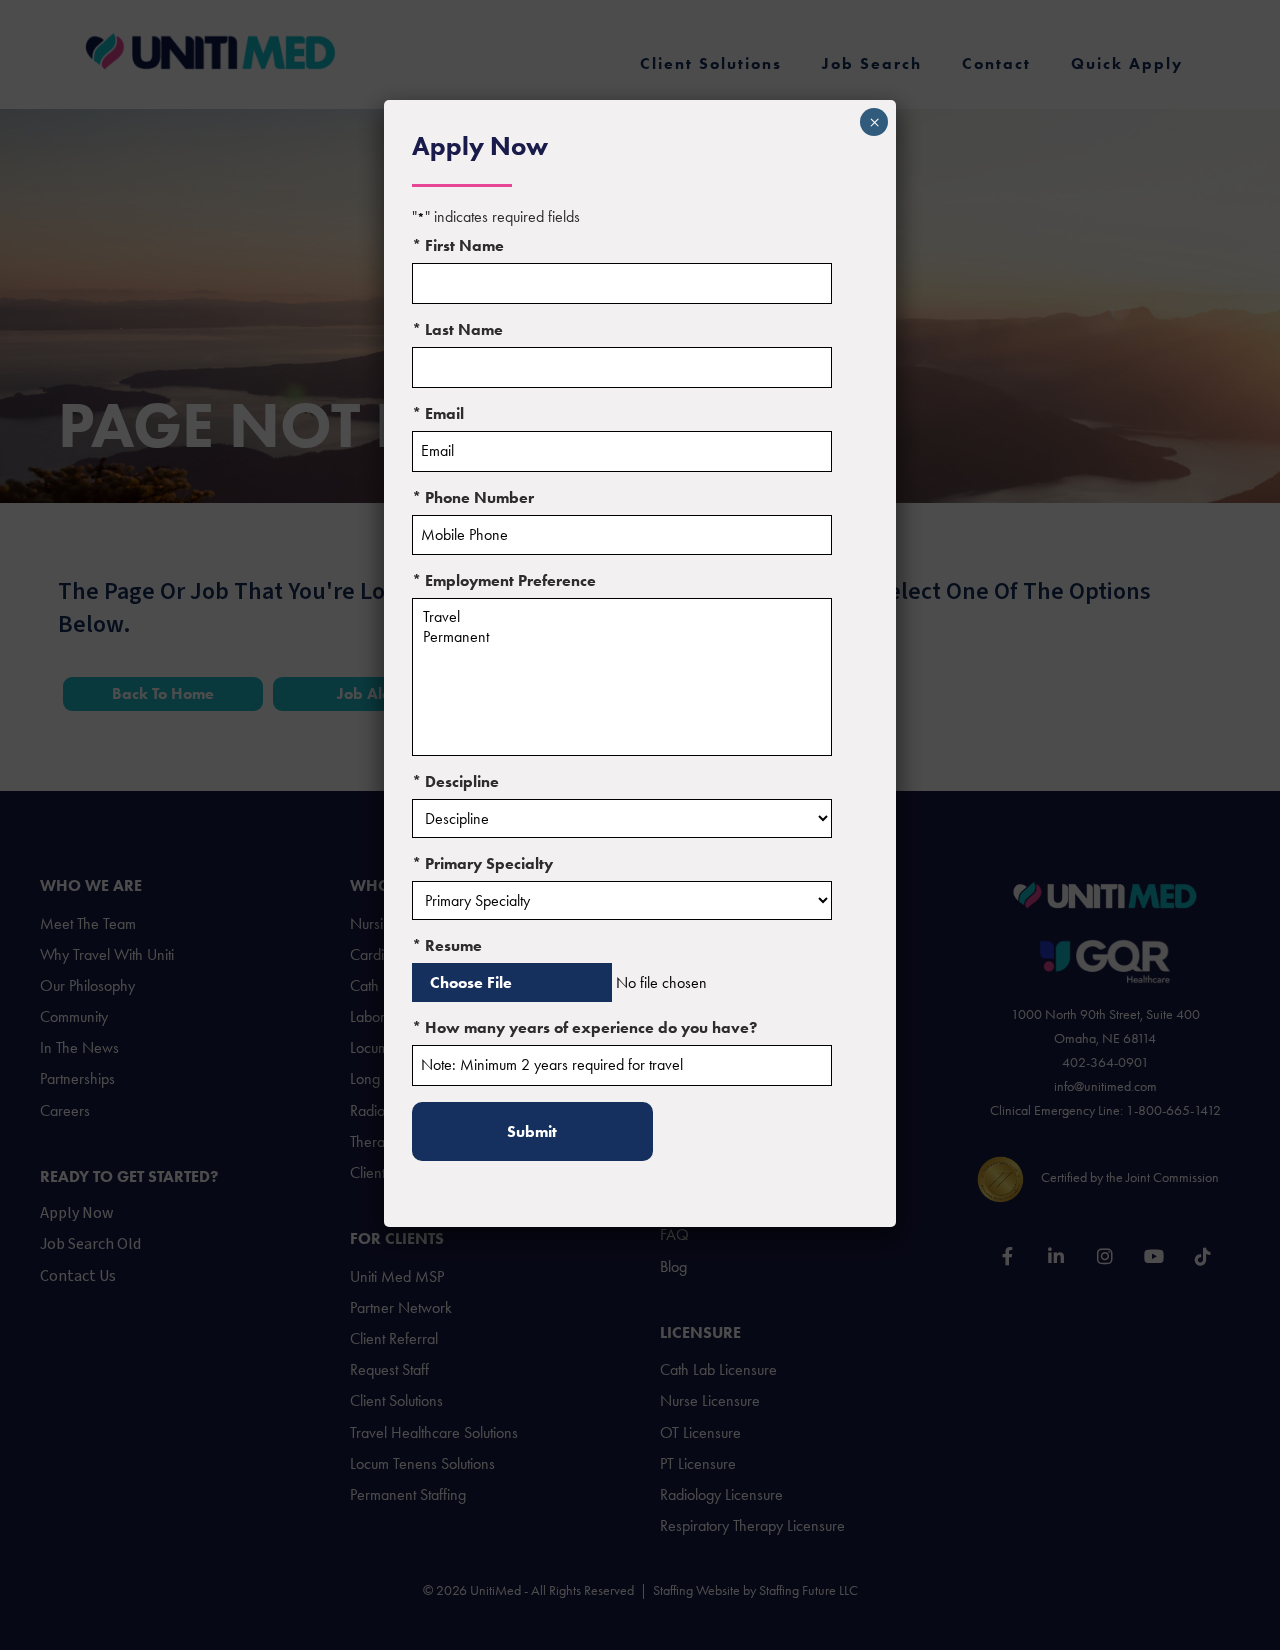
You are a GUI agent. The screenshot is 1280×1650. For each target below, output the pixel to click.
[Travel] (622, 617)
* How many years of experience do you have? (584, 1027)
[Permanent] (622, 637)
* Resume (447, 945)
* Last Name (457, 329)
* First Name (458, 245)
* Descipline (455, 781)
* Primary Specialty (482, 863)
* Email (438, 413)
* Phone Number (473, 497)
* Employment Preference (504, 580)
